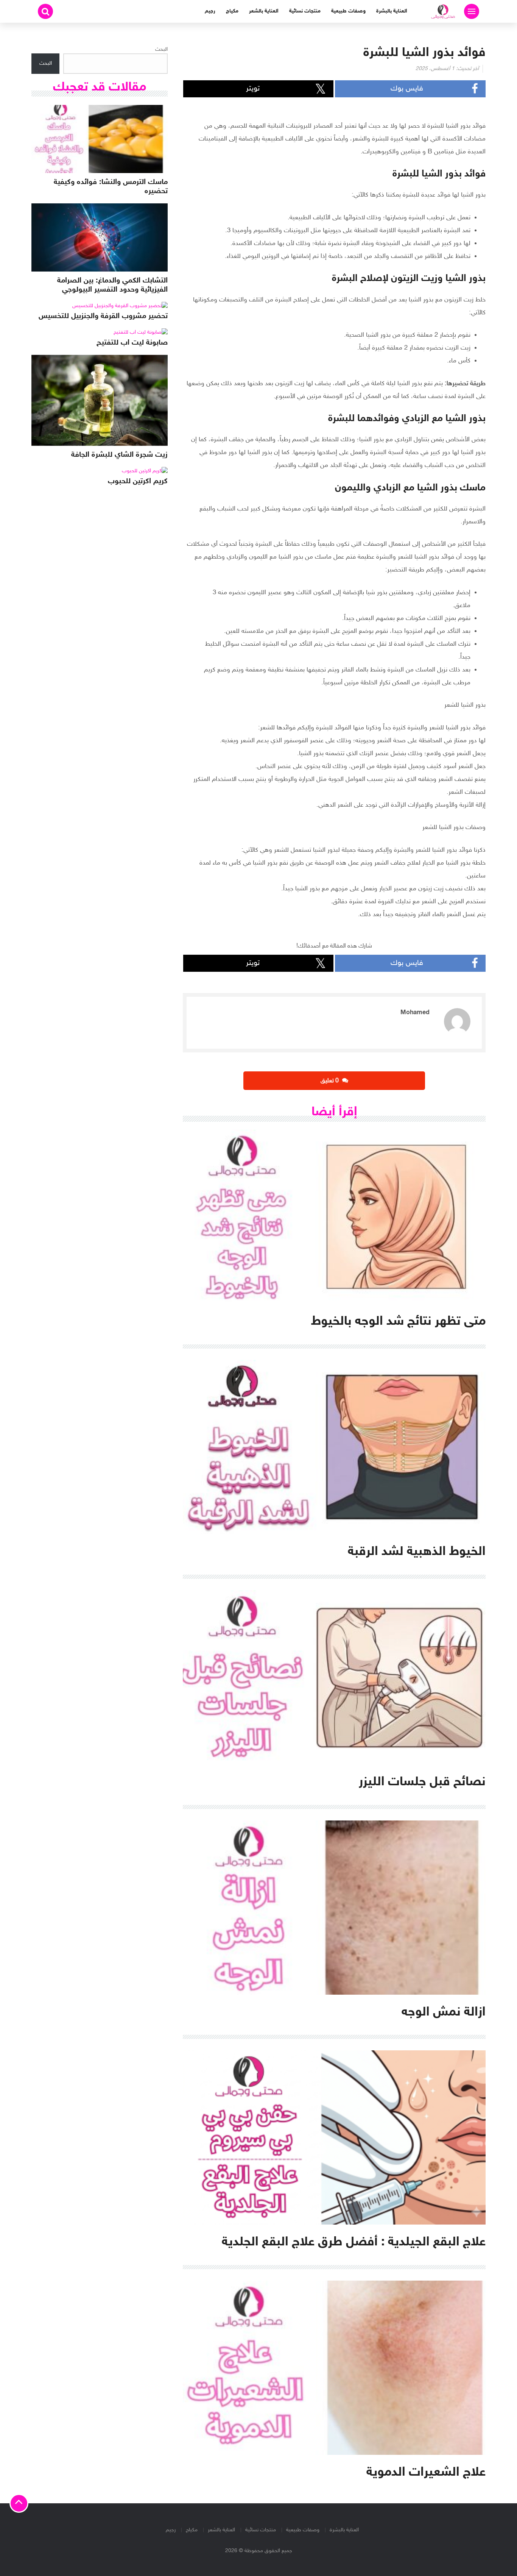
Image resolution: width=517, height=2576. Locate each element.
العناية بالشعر (264, 11)
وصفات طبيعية (348, 11)
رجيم (210, 11)
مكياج (232, 11)
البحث (161, 49)
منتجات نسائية (305, 11)
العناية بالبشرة (392, 11)
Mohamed (415, 1013)
